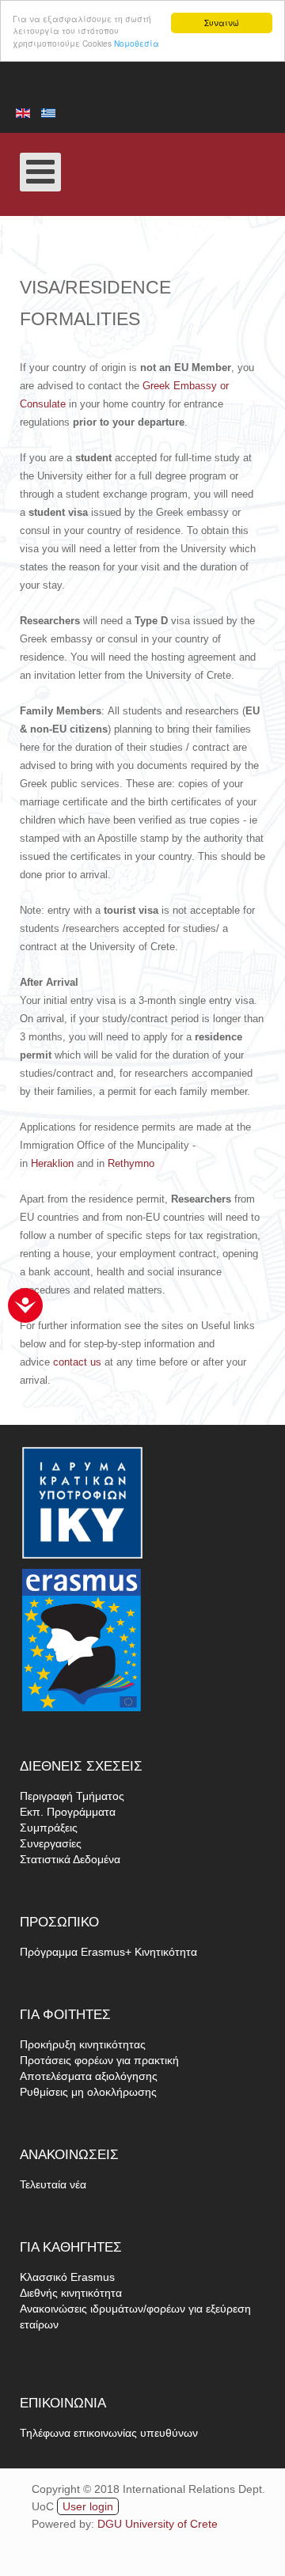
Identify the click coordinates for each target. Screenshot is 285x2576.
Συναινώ (222, 23)
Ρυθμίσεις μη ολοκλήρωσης (88, 2092)
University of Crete (171, 2524)
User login (88, 2506)
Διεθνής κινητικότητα (71, 2293)
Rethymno (131, 1163)
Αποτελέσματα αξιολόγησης (89, 2076)
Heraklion (52, 1163)
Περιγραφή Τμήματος (72, 1796)
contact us (77, 1362)
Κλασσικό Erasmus (67, 2277)
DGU (111, 2524)
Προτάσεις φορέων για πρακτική (99, 2060)
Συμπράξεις (49, 1828)
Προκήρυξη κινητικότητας (83, 2044)
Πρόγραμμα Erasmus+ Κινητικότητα (108, 1952)
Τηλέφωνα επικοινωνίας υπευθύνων (109, 2433)
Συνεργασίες (51, 1843)
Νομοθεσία (137, 43)
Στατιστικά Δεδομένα (70, 1859)
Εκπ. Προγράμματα (68, 1812)
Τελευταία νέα (53, 2184)
